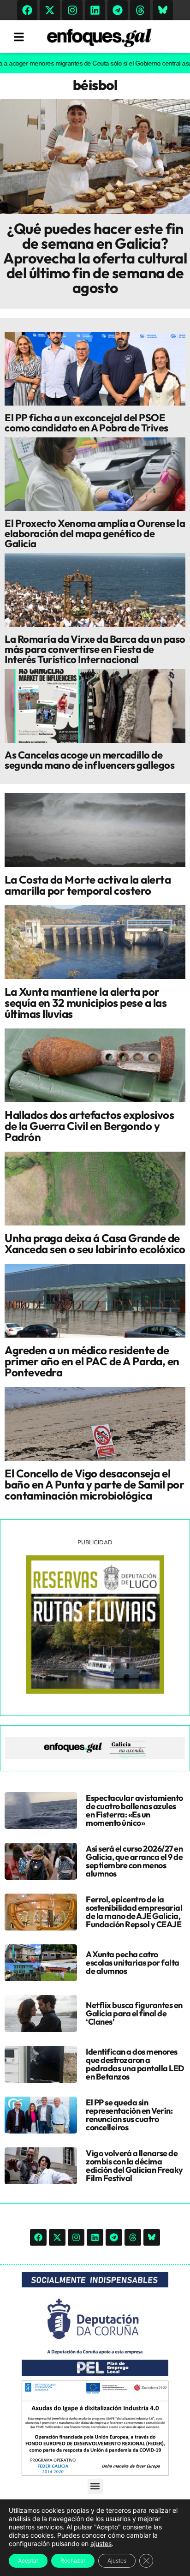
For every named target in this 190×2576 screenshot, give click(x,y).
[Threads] (140, 10)
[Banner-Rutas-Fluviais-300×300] (95, 1691)
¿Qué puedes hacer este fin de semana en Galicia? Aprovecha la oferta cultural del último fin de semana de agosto (95, 258)
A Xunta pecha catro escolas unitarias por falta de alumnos (133, 1963)
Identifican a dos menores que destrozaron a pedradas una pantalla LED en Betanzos (135, 2064)
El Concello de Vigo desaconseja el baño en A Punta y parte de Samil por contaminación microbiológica (94, 1484)
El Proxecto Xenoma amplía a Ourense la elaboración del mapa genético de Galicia (95, 533)
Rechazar (73, 2561)
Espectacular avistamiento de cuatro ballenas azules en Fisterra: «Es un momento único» (134, 1810)
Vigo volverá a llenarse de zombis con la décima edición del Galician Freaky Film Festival (134, 2166)
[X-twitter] (50, 10)
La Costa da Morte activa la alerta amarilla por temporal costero (88, 885)
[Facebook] (27, 10)
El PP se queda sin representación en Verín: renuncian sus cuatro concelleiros (129, 2115)
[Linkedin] (95, 10)
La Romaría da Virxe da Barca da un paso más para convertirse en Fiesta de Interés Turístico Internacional (95, 649)
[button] (95, 2486)
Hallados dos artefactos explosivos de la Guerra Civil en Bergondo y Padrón (89, 1126)
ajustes (101, 2543)
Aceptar (28, 2561)
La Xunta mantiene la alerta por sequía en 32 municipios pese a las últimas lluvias (86, 1003)
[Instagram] (72, 10)
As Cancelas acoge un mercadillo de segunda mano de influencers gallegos (89, 760)
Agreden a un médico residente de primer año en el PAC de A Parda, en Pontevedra (92, 1361)
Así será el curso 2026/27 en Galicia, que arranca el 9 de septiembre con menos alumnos (134, 1861)
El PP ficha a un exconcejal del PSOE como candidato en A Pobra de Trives (86, 423)
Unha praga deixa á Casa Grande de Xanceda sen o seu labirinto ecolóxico (95, 1243)
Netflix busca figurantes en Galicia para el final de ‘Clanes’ (134, 2013)
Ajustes (117, 2561)
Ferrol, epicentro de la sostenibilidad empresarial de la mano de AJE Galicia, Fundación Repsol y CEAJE (134, 1912)
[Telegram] (118, 10)
